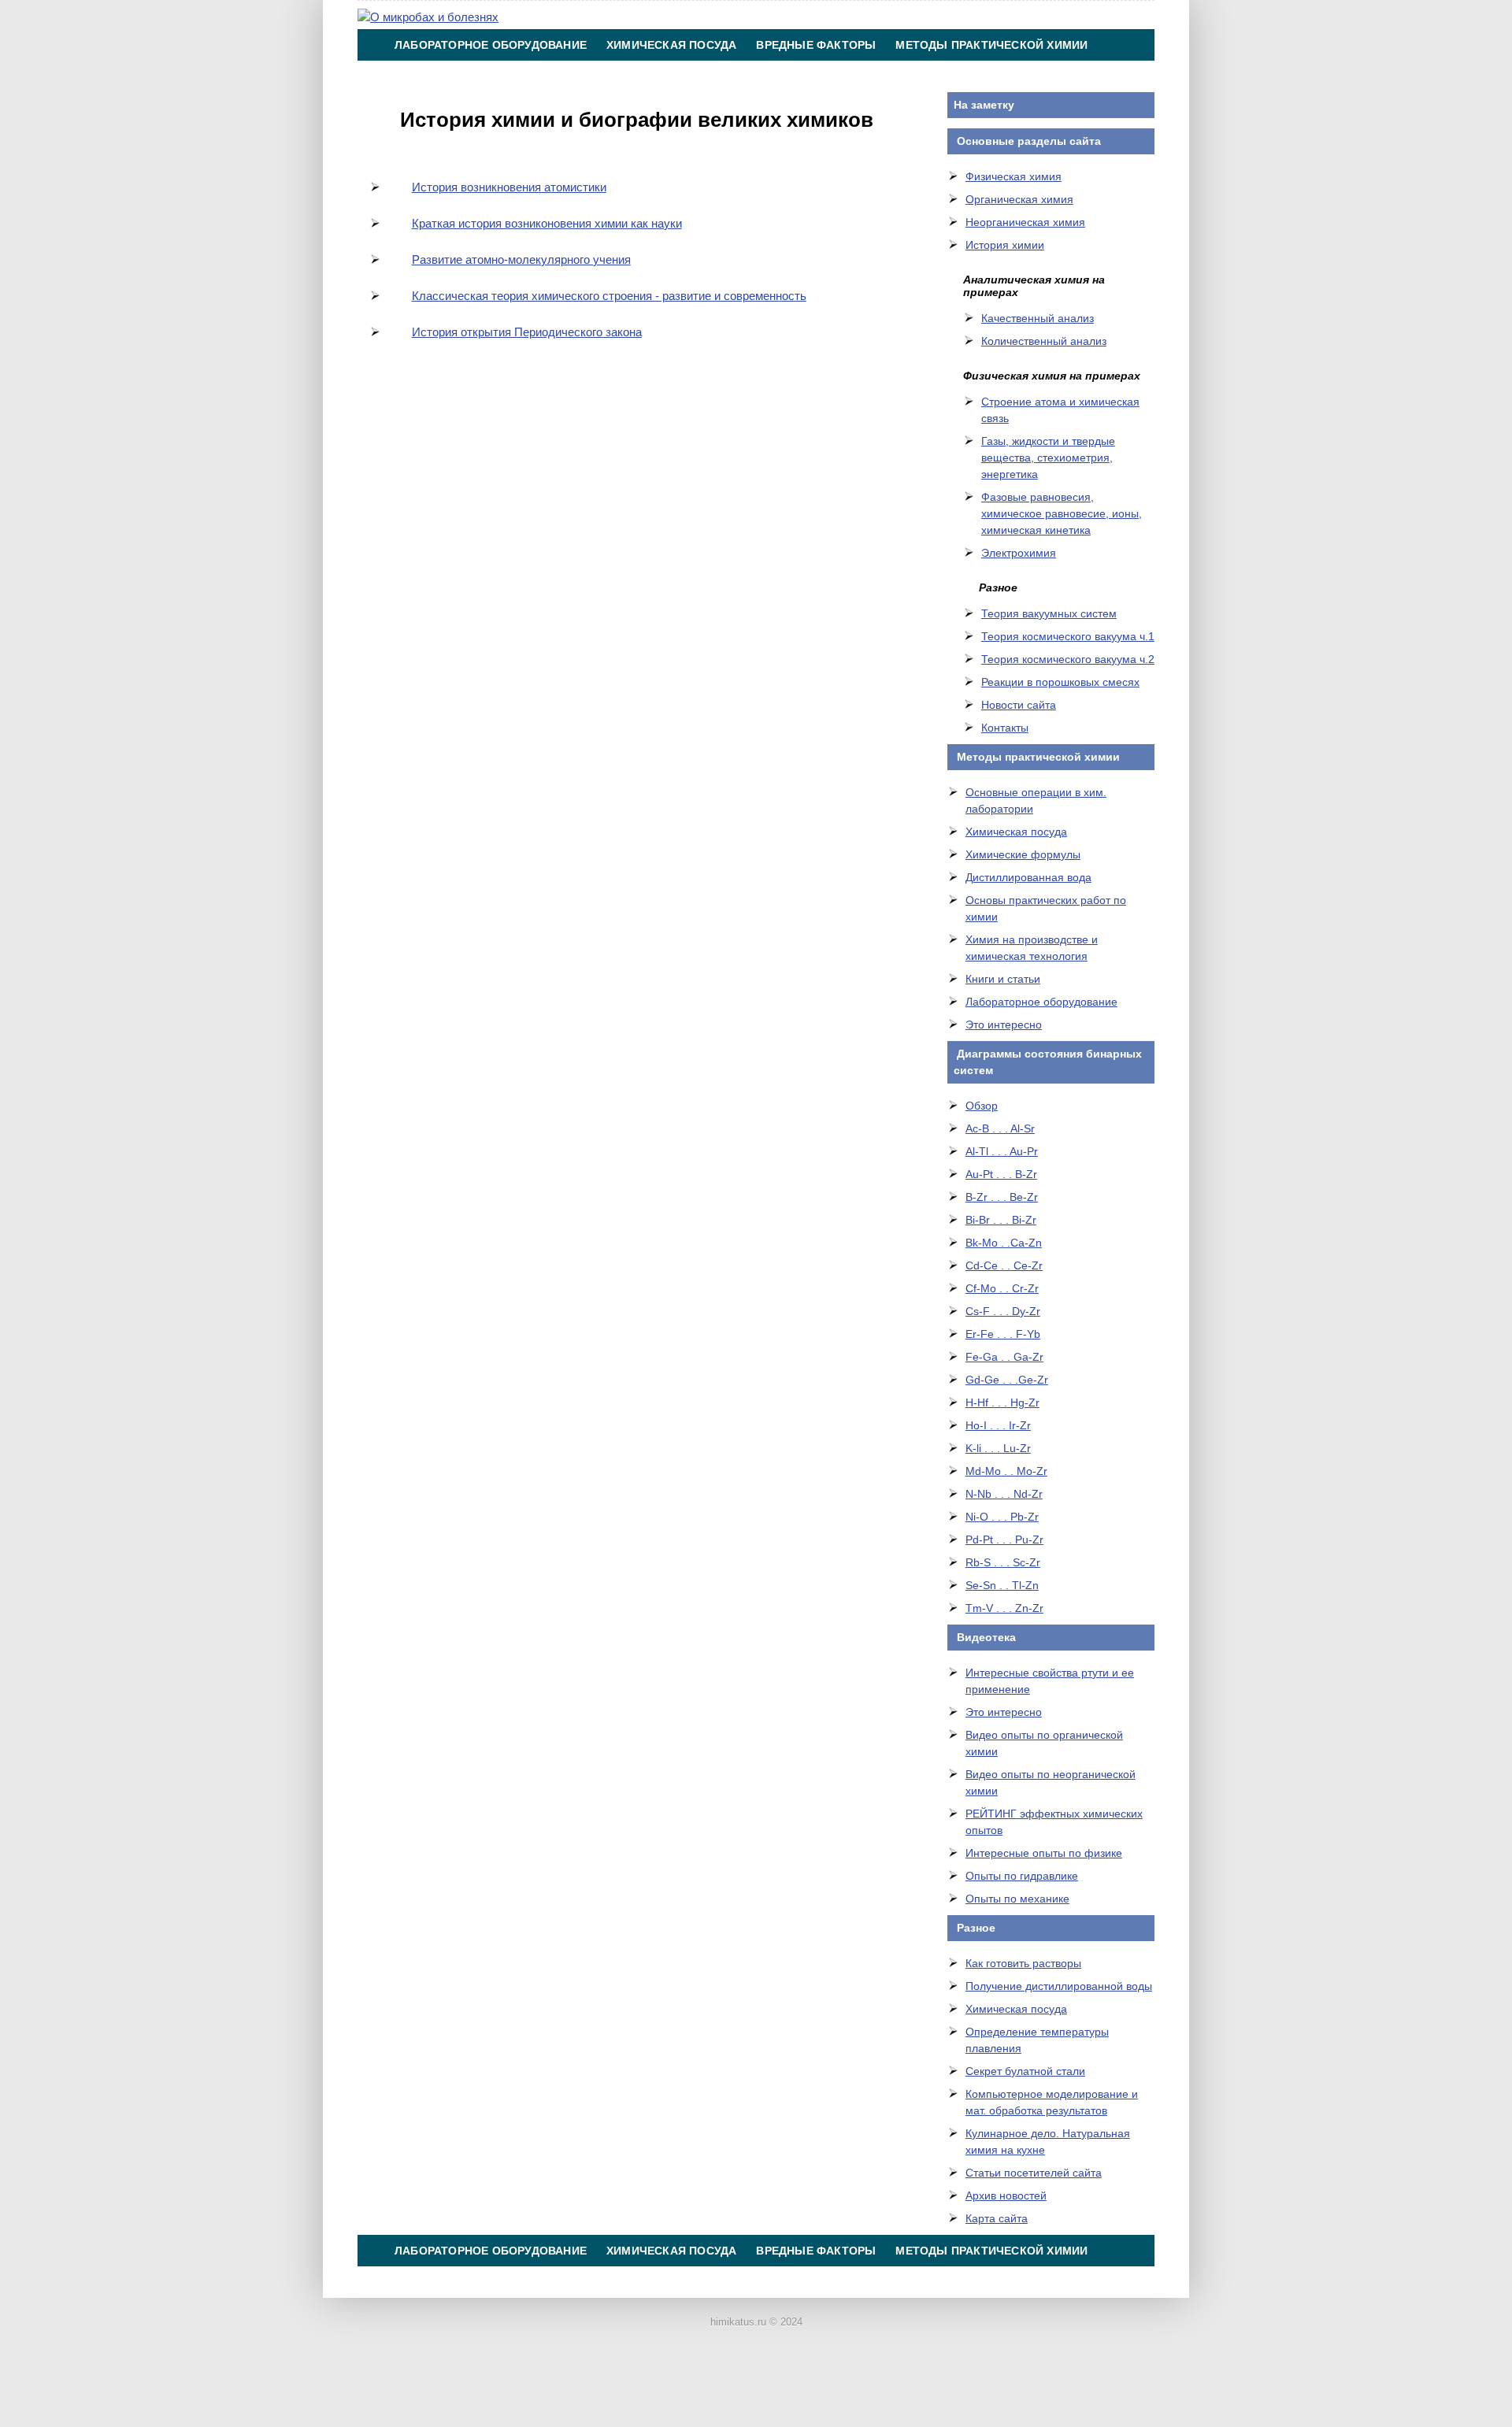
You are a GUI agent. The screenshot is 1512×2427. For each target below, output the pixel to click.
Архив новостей (1006, 2195)
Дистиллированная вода (1028, 877)
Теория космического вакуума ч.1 (1068, 636)
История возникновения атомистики (509, 187)
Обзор (982, 1106)
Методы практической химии (991, 45)
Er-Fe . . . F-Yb (1003, 1334)
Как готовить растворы (1023, 1963)
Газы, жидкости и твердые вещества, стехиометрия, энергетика (1048, 458)
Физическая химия (1014, 176)
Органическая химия (1019, 199)
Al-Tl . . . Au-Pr (1002, 1151)
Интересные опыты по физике (1044, 1853)
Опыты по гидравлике (1022, 1876)
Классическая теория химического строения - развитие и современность (609, 296)
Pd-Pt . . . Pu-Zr (1004, 1540)
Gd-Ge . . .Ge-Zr (1007, 1380)
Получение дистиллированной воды (1059, 1986)
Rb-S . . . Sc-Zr (1003, 1562)
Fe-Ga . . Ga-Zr (1004, 1357)
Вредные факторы (816, 45)
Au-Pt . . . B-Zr (1001, 1174)
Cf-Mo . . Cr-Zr (1002, 1288)
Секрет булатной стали (1025, 2071)
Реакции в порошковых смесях (1060, 682)
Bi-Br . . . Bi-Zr (1001, 1220)
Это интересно (1004, 1025)
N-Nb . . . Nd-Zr (1004, 1494)
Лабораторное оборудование (491, 45)
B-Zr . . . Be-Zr (1002, 1197)
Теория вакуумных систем (1049, 613)
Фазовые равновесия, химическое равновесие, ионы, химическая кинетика (1062, 513)
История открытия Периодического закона (527, 332)
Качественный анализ (1038, 318)
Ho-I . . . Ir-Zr (998, 1425)
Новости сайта (1019, 705)
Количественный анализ (1044, 341)
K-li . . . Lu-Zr (998, 1448)
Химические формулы (1023, 854)
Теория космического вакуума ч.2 (1068, 659)
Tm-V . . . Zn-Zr (1004, 1608)
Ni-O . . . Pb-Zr (1002, 1517)
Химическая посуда (671, 45)
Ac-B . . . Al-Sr (1000, 1128)
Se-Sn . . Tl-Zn (1002, 1585)
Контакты (780, 76)
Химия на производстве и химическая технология (561, 76)
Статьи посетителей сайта (1034, 2173)
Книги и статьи (1003, 979)
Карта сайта (997, 2218)
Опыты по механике (1017, 1899)
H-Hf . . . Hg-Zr (1002, 1402)
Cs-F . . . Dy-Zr (1003, 1311)
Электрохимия (1019, 553)
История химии (1005, 245)
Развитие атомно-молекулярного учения (521, 259)
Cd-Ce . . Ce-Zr (1004, 1265)
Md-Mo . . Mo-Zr (1006, 1471)
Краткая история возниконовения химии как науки (547, 223)
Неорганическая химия (1025, 222)
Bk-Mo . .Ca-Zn (1004, 1243)
